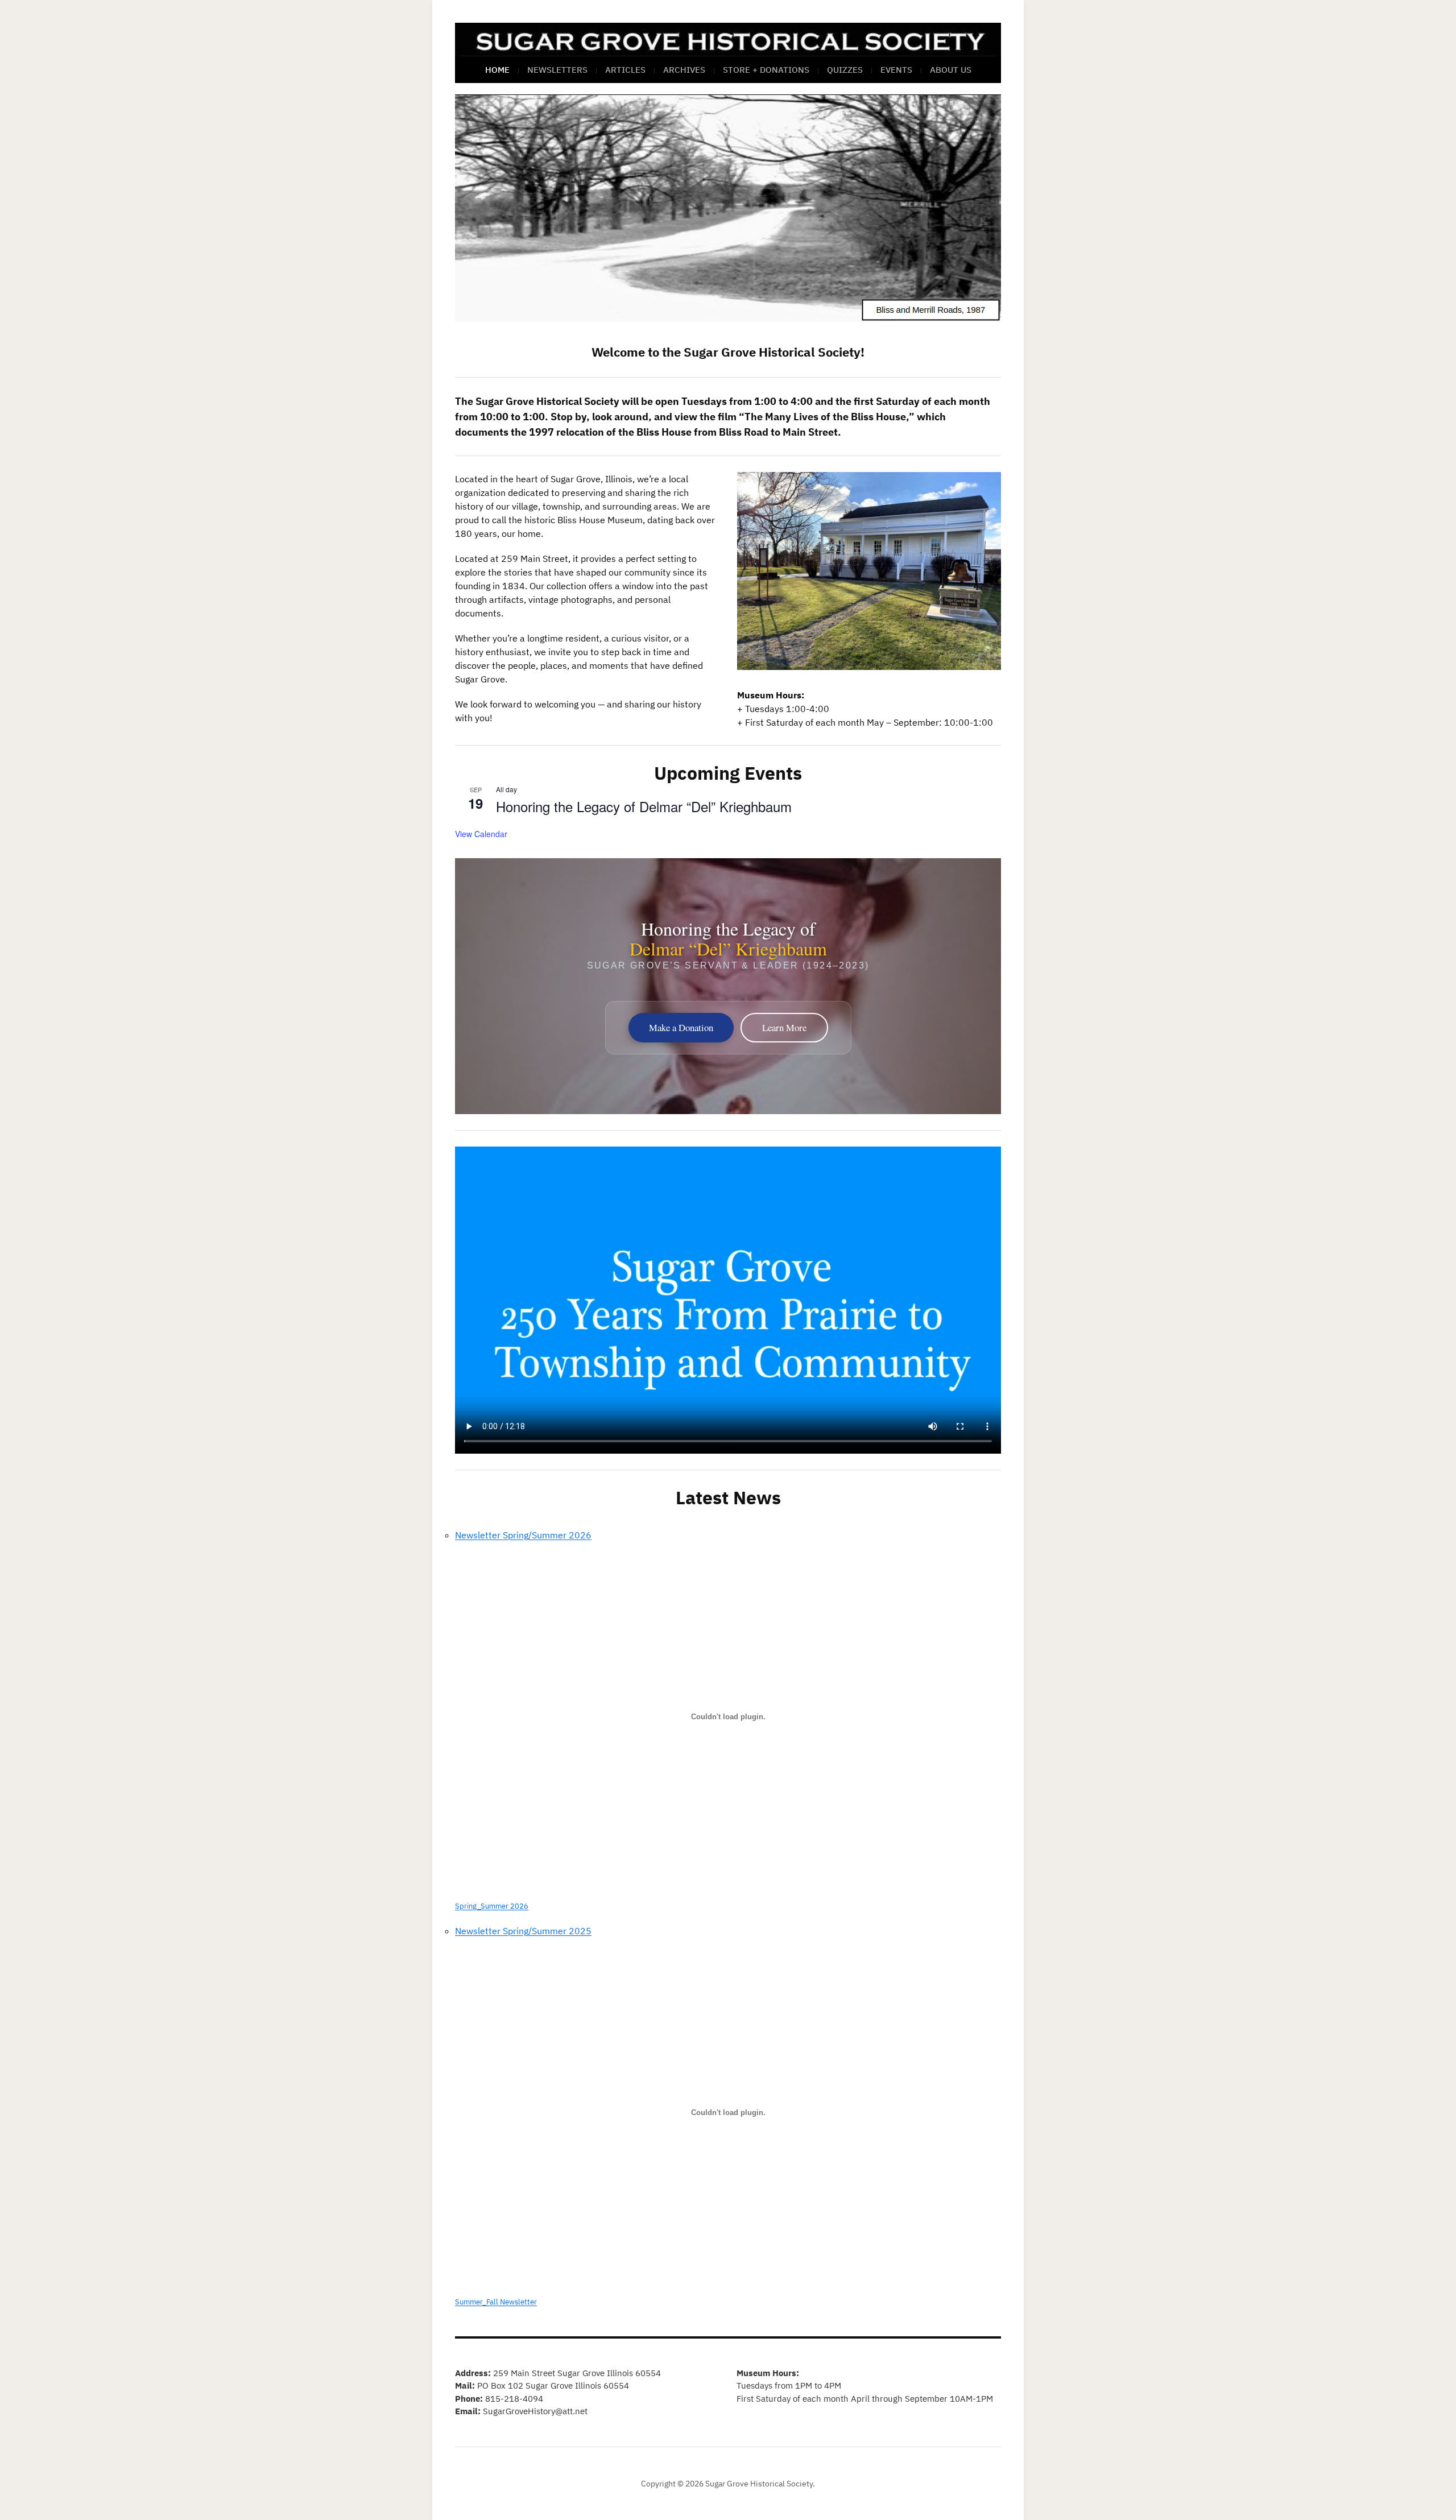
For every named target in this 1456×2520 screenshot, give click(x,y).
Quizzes (845, 70)
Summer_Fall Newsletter (496, 2302)
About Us (951, 70)
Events (896, 70)
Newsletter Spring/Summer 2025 (523, 1931)
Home (497, 70)
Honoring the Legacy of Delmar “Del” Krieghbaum (644, 806)
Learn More (784, 1027)
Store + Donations (766, 70)
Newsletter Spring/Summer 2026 (523, 1535)
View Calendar (481, 834)
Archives (684, 70)
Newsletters (557, 70)
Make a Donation (681, 1027)
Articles (625, 70)
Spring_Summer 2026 (492, 1906)
